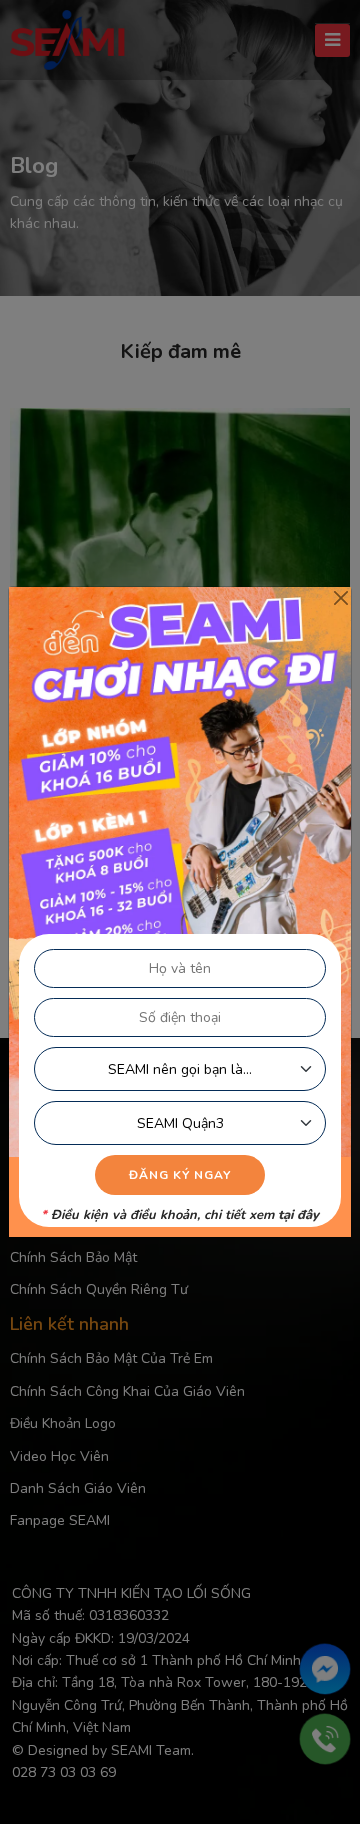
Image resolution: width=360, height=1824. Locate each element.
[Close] (340, 597)
